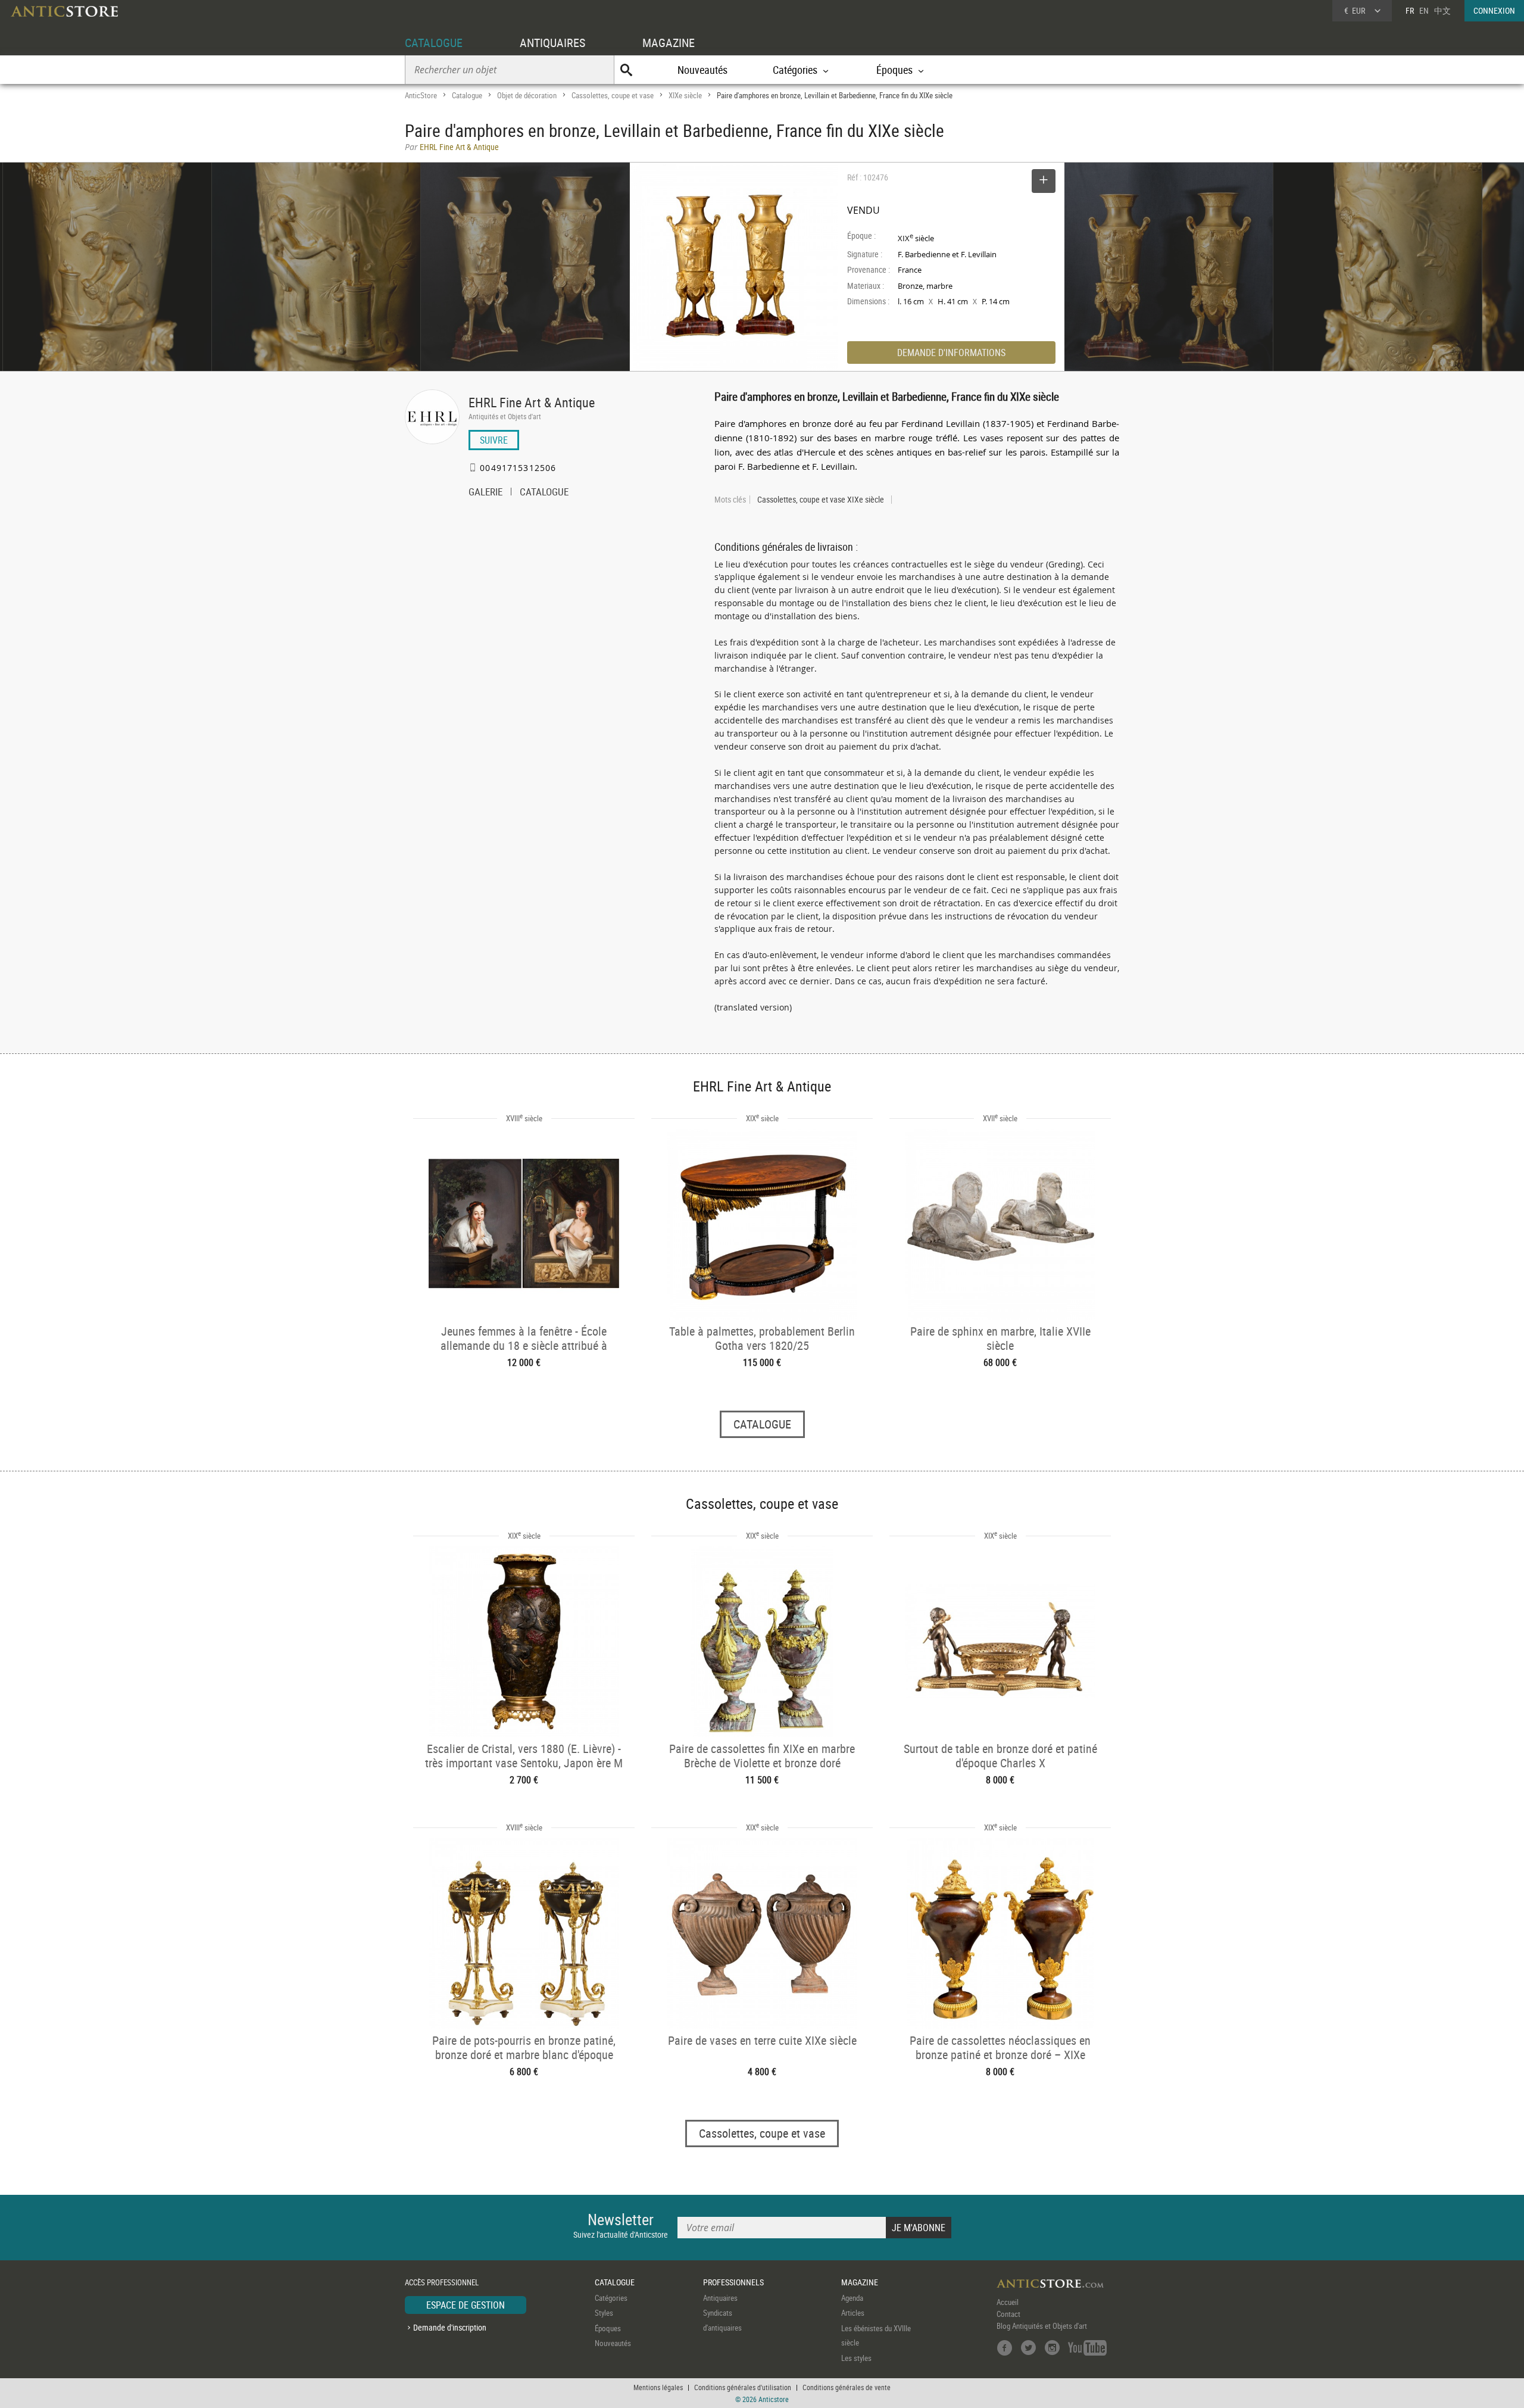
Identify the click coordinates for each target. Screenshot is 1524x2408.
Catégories (611, 2298)
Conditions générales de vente (847, 2387)
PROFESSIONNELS (733, 2282)
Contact (1008, 2314)
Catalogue (467, 95)
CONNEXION (1494, 10)
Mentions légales (658, 2387)
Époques (608, 2328)
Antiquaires (720, 2298)
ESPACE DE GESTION (466, 2305)
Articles (853, 2313)
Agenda (852, 2298)
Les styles (856, 2358)
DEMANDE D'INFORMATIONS (951, 353)
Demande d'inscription (450, 2327)
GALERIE (485, 493)
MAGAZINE (669, 43)
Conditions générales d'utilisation (743, 2387)
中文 (1442, 10)
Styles (604, 2313)
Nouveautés (702, 70)
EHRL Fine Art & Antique (532, 402)
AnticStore (421, 95)
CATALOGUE (434, 43)
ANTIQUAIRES (552, 43)
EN (1424, 10)
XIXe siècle (685, 95)
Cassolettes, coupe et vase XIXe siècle (821, 500)
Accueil (1008, 2302)
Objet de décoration (527, 95)
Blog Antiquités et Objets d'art (1042, 2326)
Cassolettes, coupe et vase (613, 95)
